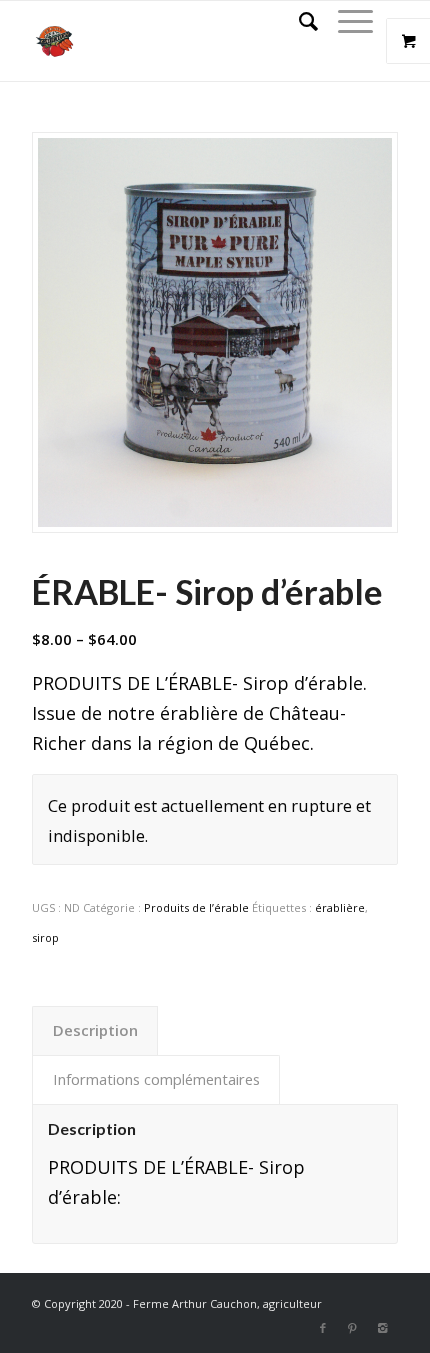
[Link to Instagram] (383, 1328)
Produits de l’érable (196, 907)
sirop (45, 937)
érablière (340, 907)
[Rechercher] (298, 21)
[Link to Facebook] (323, 1328)
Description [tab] (95, 1030)
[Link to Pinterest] (353, 1328)
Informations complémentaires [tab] (156, 1079)
